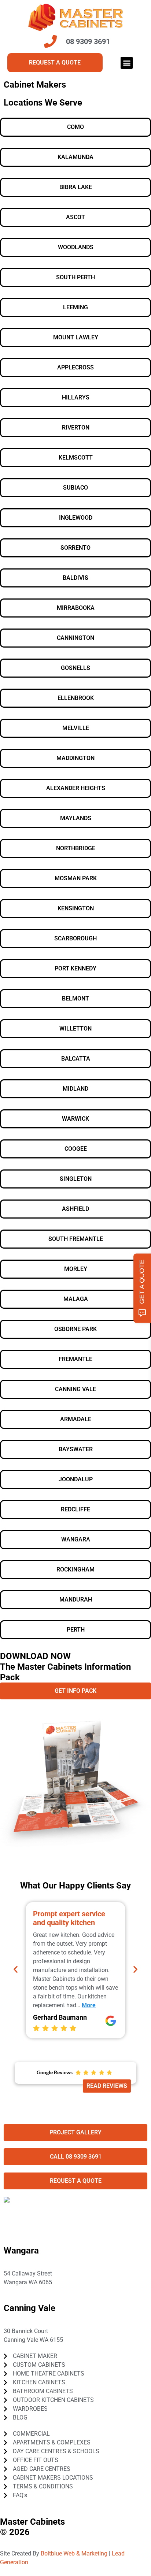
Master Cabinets (32, 2522)
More (89, 2005)
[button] (127, 63)
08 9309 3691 (29, 2291)
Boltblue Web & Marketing (74, 2553)
